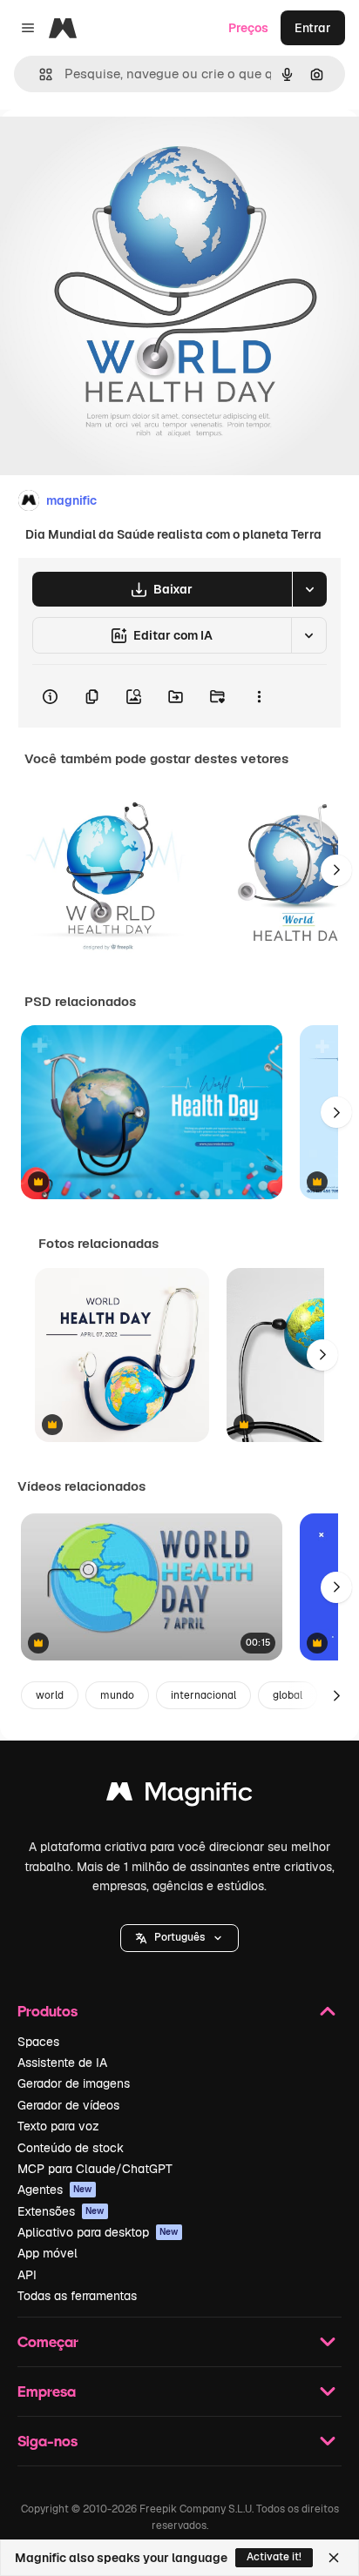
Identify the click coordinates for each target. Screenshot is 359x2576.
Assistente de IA (62, 2063)
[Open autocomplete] (39, 74)
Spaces (38, 2042)
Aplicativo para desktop (98, 2232)
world (50, 1695)
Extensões (61, 2211)
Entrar (313, 28)
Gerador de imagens (74, 2083)
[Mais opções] (259, 696)
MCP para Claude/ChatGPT (95, 2169)
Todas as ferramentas (77, 2296)
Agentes (55, 2190)
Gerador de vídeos (68, 2105)
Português (179, 1937)
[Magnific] (179, 1796)
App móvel (47, 2253)
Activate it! (274, 2557)
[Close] (334, 2558)
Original (112, 149)
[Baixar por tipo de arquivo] (309, 589)
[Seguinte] (336, 870)
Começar (48, 2341)
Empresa (47, 2391)
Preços (248, 28)
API (27, 2275)
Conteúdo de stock (71, 2148)
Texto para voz (58, 2126)
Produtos (47, 2011)
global (288, 1695)
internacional (203, 1695)
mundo (117, 1695)
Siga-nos (47, 2441)
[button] (179, 1938)
